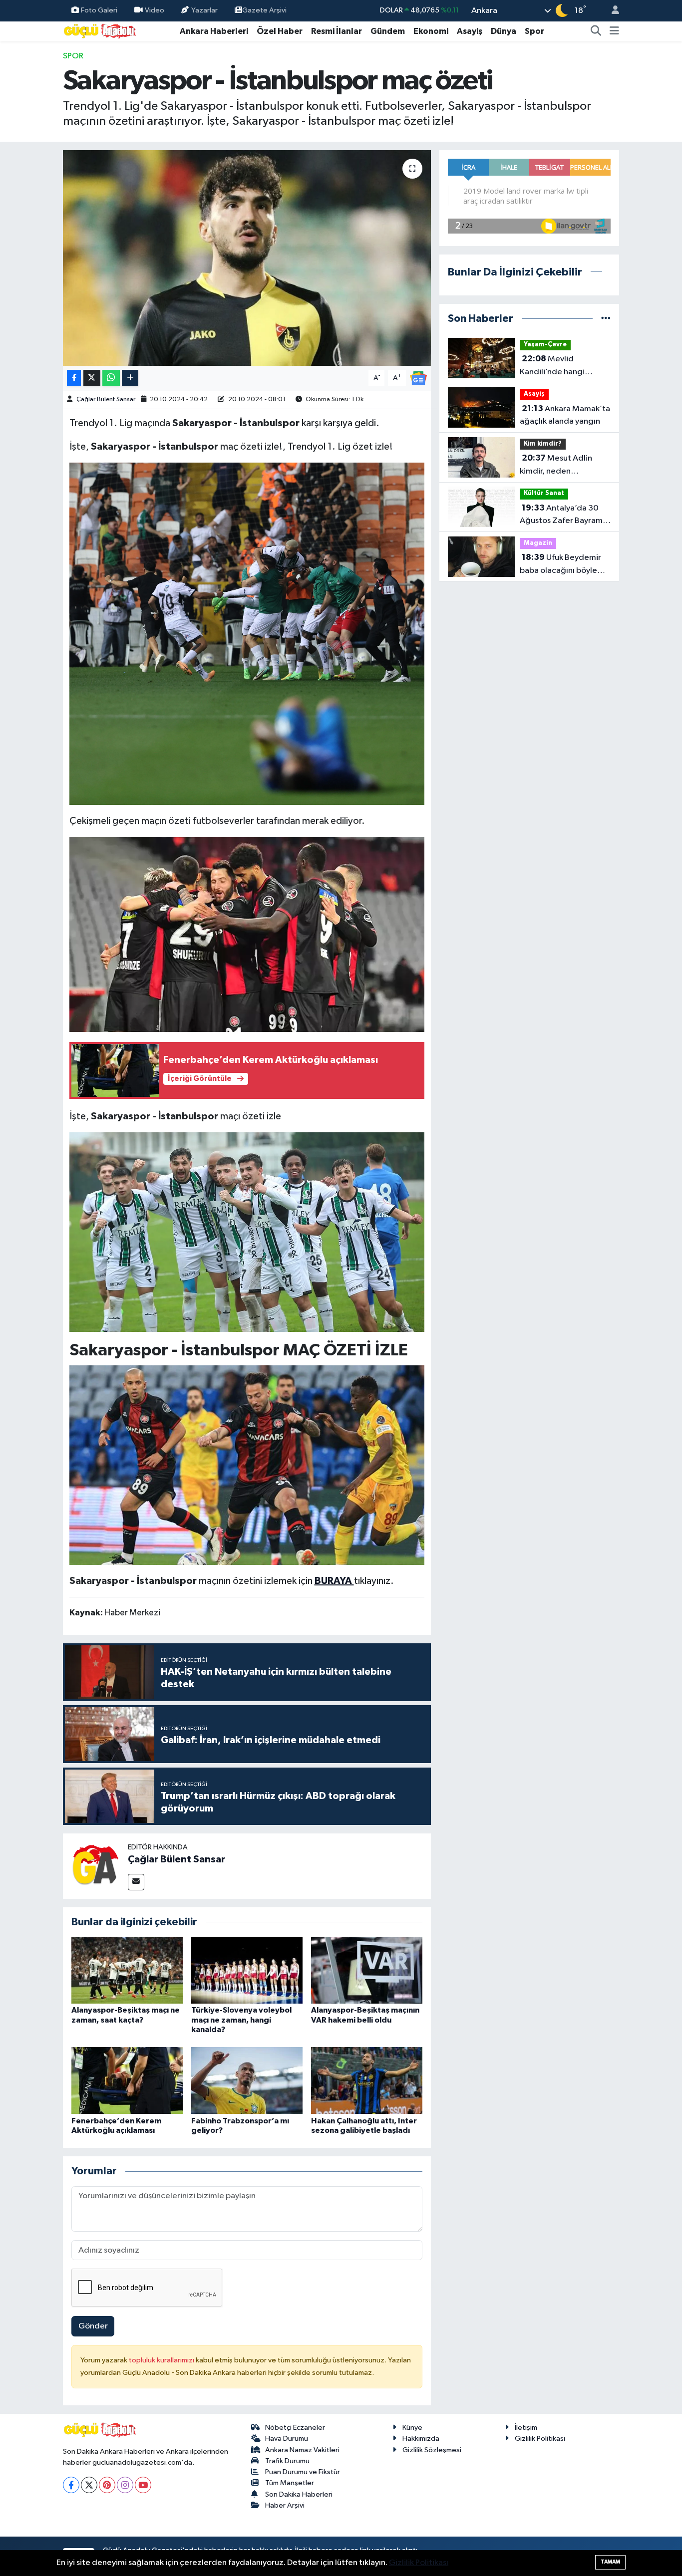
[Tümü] (606, 319)
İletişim (526, 2428)
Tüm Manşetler (290, 2483)
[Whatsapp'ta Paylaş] (111, 378)
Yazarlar (204, 10)
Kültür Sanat (544, 493)
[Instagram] (125, 2485)
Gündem (388, 31)
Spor (534, 31)
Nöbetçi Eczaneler (295, 2428)
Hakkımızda (421, 2439)
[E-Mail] (136, 1882)
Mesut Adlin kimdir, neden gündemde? (556, 466)
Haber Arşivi (285, 2505)
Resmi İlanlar (337, 31)
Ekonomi (431, 31)
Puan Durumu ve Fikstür (303, 2472)
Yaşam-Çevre (545, 345)
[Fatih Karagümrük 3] (247, 1465)
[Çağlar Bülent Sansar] (95, 1866)
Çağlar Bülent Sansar (106, 399)
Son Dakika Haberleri (299, 2494)
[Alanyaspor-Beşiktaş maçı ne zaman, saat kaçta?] (127, 1970)
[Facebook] (71, 2485)
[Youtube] (143, 2485)
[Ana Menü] (614, 31)
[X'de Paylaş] (92, 378)
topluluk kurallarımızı (162, 2360)
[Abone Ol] (418, 378)
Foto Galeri (99, 10)
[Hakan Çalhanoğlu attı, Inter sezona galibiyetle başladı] (367, 2080)
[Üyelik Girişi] (611, 11)
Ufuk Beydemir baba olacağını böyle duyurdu (560, 565)
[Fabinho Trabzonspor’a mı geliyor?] (247, 2080)
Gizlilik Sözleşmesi (432, 2450)
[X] (89, 2485)
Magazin (538, 543)
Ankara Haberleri (214, 31)
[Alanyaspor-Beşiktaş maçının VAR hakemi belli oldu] (367, 1970)
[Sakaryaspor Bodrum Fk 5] (247, 633)
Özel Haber (280, 31)
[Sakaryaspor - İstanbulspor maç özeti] (247, 258)
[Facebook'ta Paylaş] (74, 378)
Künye (412, 2428)
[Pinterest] (107, 2485)
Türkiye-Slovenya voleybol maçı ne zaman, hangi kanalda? (241, 2020)
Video (155, 10)
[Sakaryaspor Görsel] (247, 1232)
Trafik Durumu (287, 2461)
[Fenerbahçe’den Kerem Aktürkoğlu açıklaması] (127, 2080)
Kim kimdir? (543, 444)
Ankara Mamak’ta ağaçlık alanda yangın (565, 415)
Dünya (504, 31)
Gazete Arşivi (264, 10)
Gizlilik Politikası (540, 2439)
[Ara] (596, 31)
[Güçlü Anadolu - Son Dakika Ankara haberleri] (100, 31)
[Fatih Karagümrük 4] (247, 934)
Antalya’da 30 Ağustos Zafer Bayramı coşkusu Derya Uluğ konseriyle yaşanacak (562, 515)
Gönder (93, 2326)
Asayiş (470, 31)
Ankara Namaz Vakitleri (302, 2450)
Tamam (610, 2562)
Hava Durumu (287, 2439)
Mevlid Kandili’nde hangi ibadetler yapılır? (552, 366)
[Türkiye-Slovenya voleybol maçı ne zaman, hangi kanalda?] (247, 1970)
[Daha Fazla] (130, 378)
